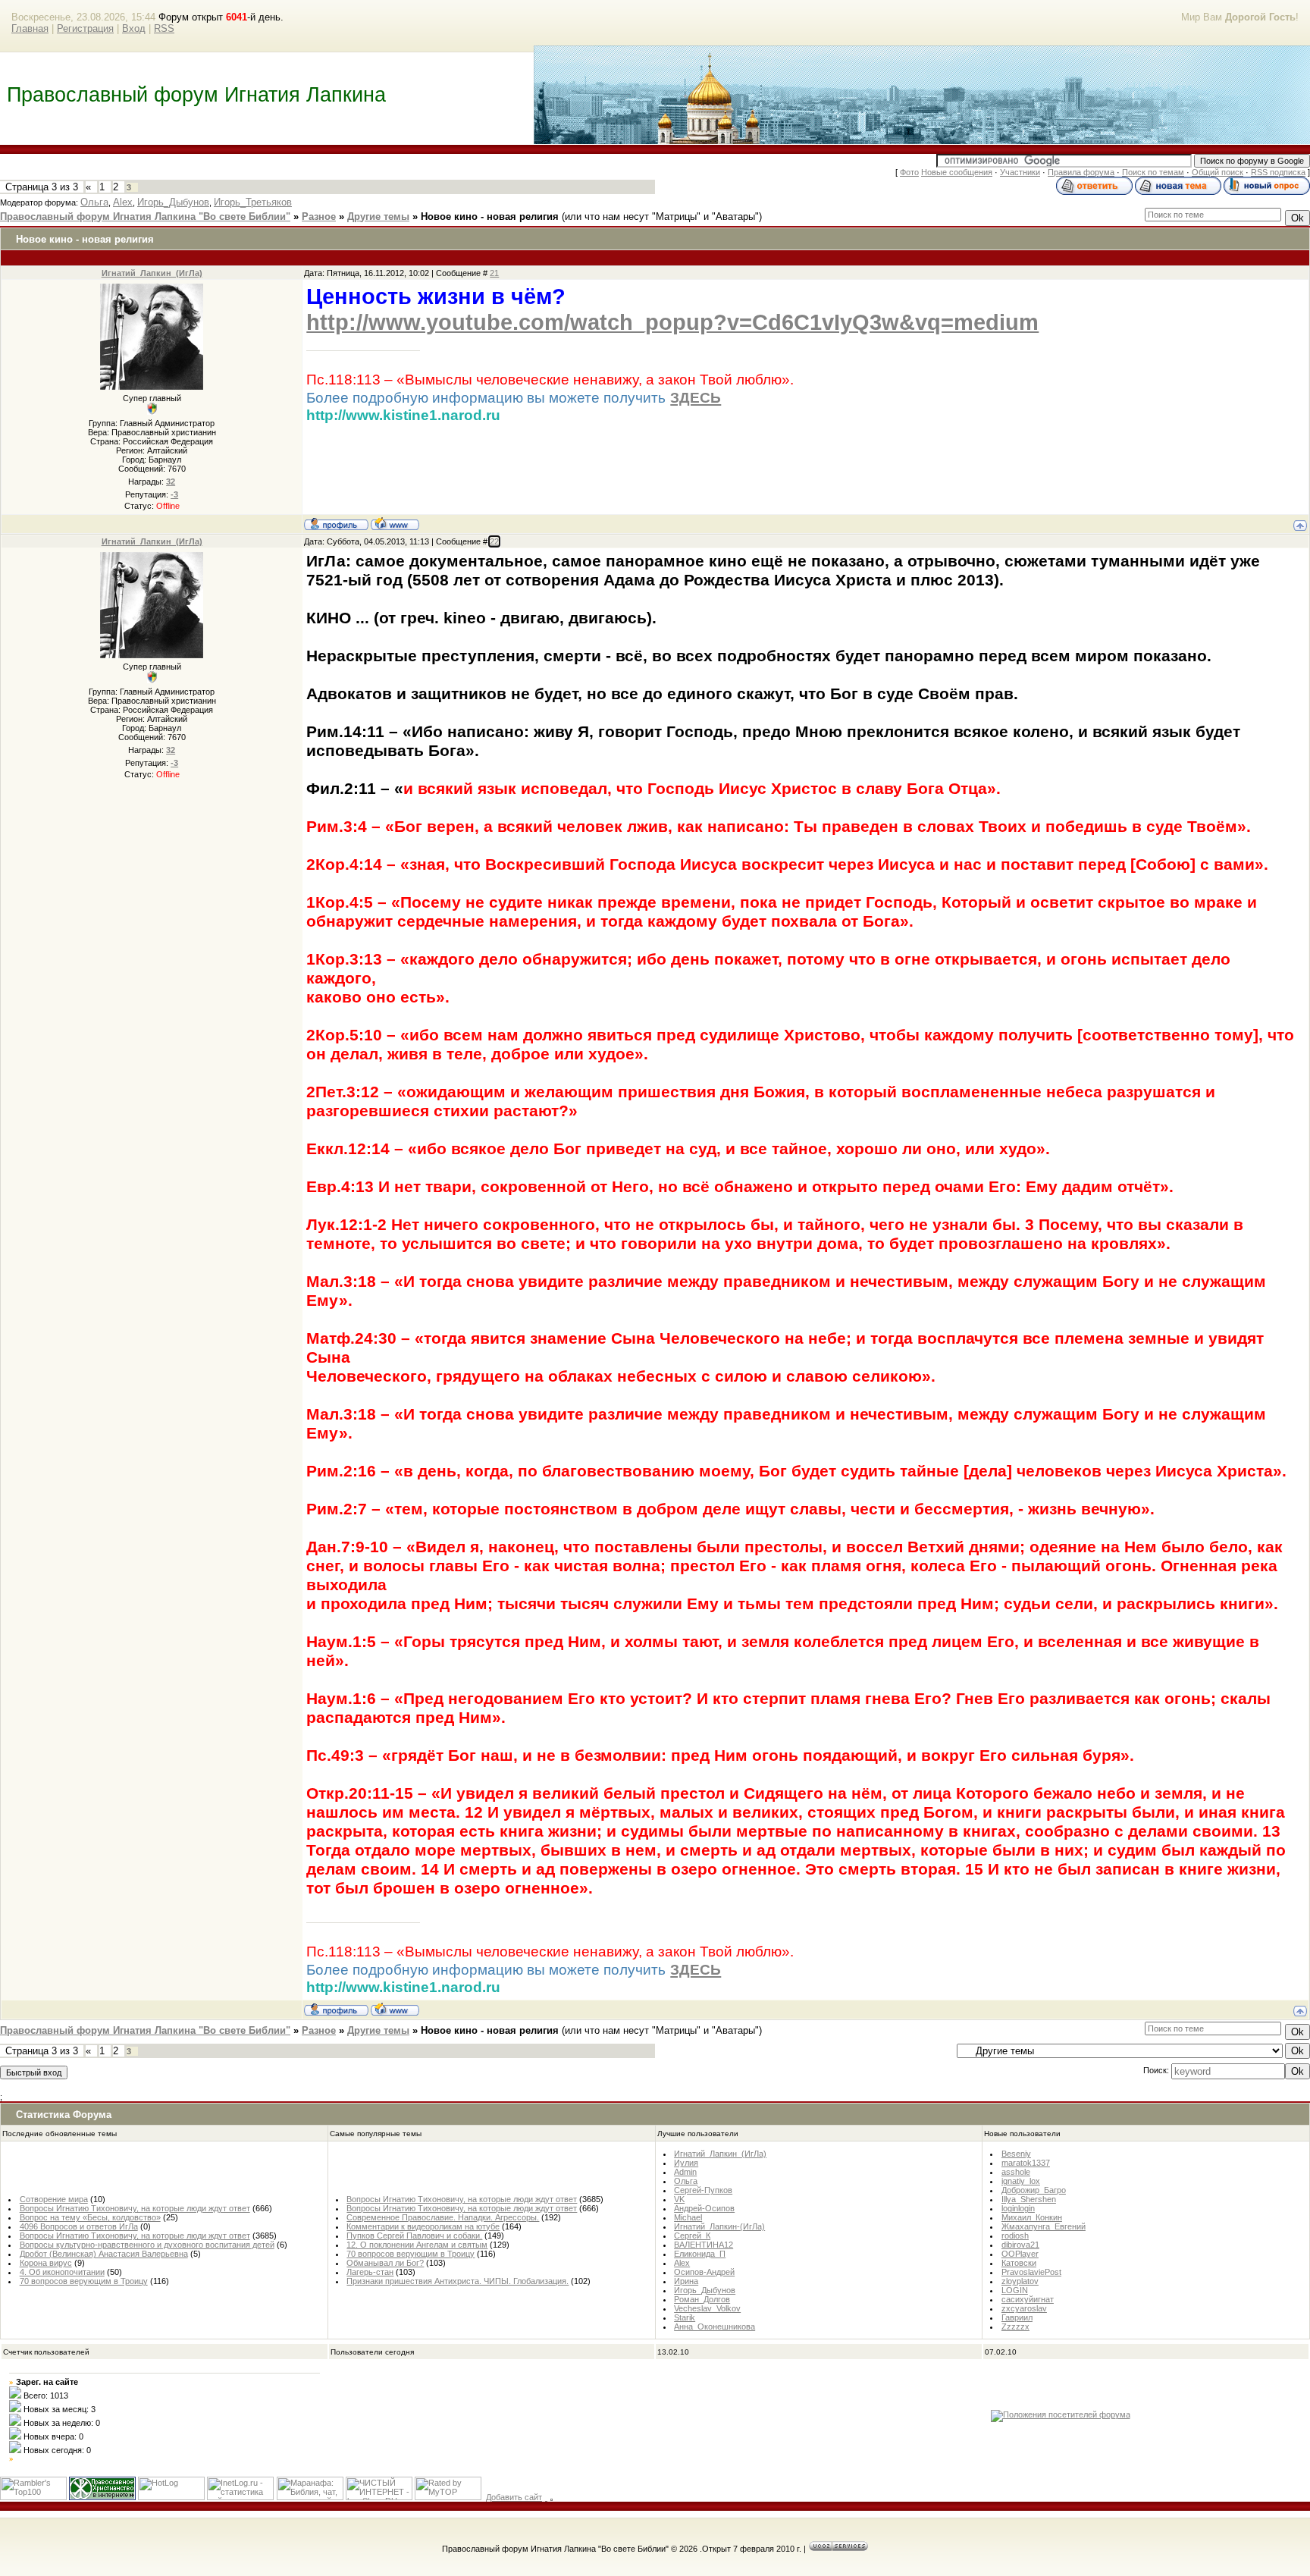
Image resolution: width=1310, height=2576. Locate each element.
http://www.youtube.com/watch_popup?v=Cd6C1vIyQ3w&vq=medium (672, 322)
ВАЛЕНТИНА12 (704, 2245)
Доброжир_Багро (1034, 2190)
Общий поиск (1218, 172)
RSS (164, 28)
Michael (688, 2217)
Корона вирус (46, 2263)
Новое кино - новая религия (490, 216)
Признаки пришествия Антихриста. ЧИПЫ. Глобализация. (458, 2281)
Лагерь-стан (370, 2272)
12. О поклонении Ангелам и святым (417, 2245)
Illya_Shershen (1029, 2199)
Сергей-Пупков (703, 2190)
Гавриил (1017, 2317)
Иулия (686, 2163)
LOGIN (1015, 2290)
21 (494, 273)
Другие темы (378, 216)
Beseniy (1016, 2154)
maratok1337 (1026, 2163)
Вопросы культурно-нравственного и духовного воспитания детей (147, 2245)
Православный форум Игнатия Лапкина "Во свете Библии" (145, 216)
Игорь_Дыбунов (173, 202)
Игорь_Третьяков (253, 202)
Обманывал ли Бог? (385, 2263)
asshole (1016, 2172)
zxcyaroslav (1024, 2308)
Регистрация (85, 28)
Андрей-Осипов (704, 2208)
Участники (1020, 172)
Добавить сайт (514, 2497)
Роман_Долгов (702, 2299)
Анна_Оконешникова (715, 2327)
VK (679, 2199)
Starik (685, 2317)
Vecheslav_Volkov (707, 2308)
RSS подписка (1278, 172)
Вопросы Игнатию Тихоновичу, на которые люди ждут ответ (135, 2208)
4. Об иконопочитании (62, 2272)
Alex (123, 202)
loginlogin (1018, 2208)
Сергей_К (692, 2236)
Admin (685, 2172)
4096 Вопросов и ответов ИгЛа (79, 2226)
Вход (134, 28)
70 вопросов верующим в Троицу (84, 2281)
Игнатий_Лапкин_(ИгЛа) (152, 273)
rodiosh (1015, 2236)
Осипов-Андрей (704, 2272)
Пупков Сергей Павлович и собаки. (414, 2236)
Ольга (94, 202)
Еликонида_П (700, 2254)
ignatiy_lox (1021, 2181)
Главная (30, 28)
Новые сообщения (957, 172)
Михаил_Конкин (1032, 2217)
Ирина (686, 2281)
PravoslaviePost (1031, 2272)
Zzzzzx (1015, 2327)
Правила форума (1081, 172)
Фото (909, 172)
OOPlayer (1020, 2254)
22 (494, 541)
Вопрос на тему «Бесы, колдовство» (90, 2217)
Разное (319, 216)
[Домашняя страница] (395, 523)
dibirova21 (1020, 2245)
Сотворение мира (54, 2199)
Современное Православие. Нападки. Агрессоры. (443, 2217)
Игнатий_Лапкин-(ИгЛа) (719, 2226)
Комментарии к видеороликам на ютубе (423, 2226)
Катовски (1019, 2263)
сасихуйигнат (1028, 2299)
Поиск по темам (1153, 172)
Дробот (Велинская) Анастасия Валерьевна (104, 2254)
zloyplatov (1020, 2281)
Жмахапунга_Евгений (1044, 2226)
